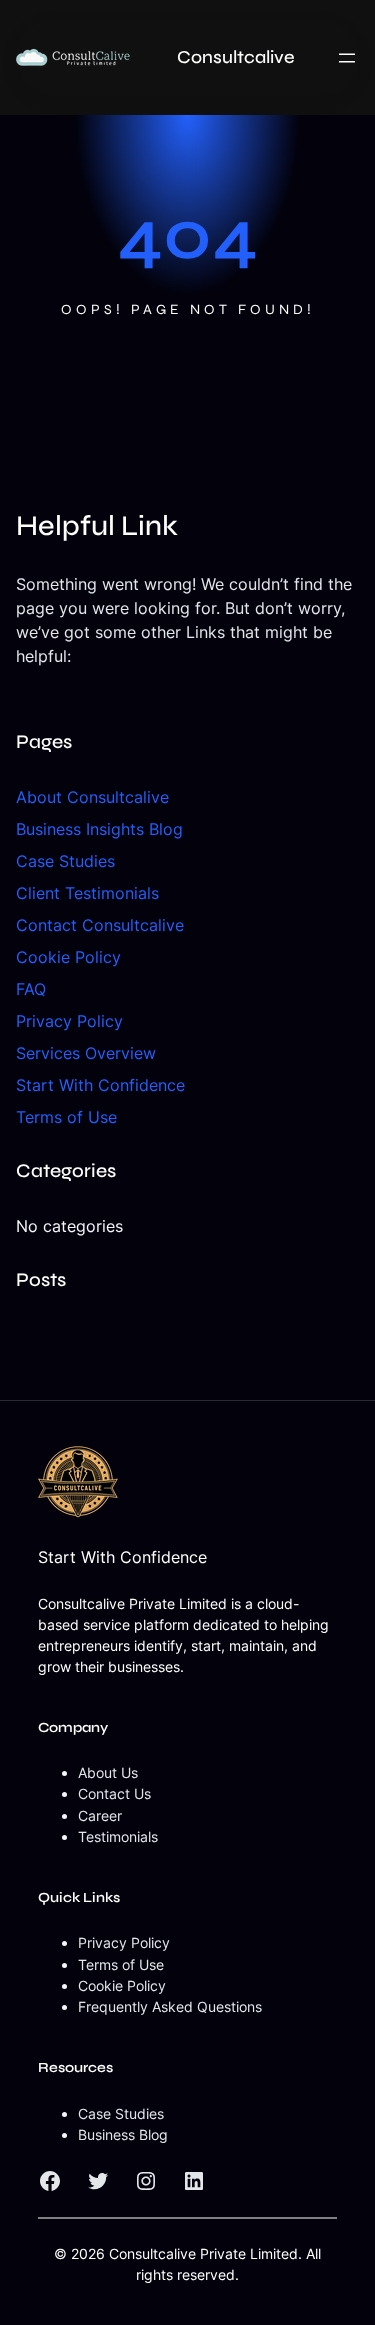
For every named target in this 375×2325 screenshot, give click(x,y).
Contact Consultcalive (100, 925)
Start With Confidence (100, 1085)
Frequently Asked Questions (170, 2006)
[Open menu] (347, 58)
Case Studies (65, 861)
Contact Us (114, 1793)
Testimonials (118, 1836)
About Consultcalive (92, 797)
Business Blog (123, 2134)
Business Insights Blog (99, 829)
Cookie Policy (68, 957)
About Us (108, 1772)
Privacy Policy (69, 1021)
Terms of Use (66, 1117)
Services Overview (86, 1053)
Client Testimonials (87, 893)
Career (100, 1815)
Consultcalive (236, 57)
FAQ (31, 989)
